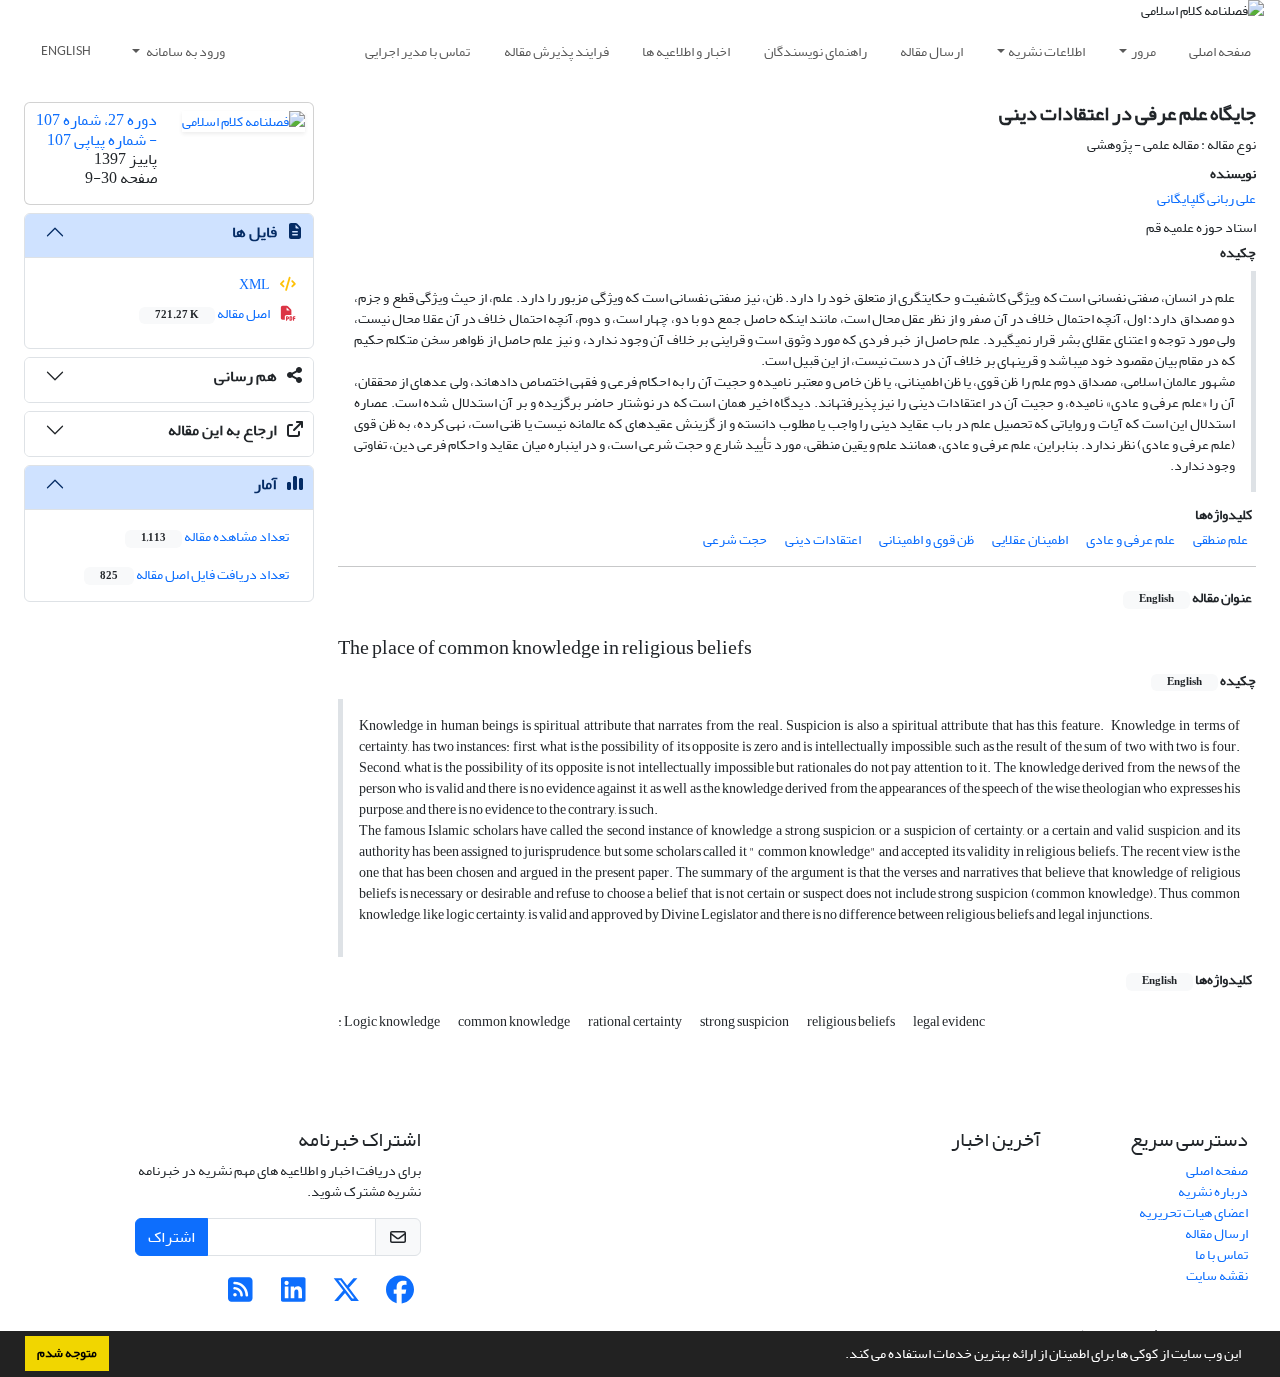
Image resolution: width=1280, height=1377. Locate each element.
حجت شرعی (735, 539)
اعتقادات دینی (823, 539)
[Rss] (240, 1295)
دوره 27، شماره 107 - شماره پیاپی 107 (96, 129)
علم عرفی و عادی (1130, 539)
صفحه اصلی (1220, 51)
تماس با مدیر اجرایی (417, 51)
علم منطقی (1220, 539)
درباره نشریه (1213, 1191)
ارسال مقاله (931, 51)
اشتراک (171, 1237)
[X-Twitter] (346, 1295)
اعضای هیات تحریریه (1193, 1212)
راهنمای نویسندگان (815, 51)
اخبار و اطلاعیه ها (686, 51)
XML (255, 284)
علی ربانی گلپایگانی (1206, 198)
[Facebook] (399, 1295)
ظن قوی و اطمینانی (926, 539)
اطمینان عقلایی (1030, 539)
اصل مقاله (213, 313)
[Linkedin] (293, 1295)
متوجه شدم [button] (67, 1353)
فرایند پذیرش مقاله (556, 51)
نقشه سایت (1217, 1275)
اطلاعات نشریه (1046, 51)
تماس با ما (1221, 1254)
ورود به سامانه (184, 51)
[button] (840, 1356)
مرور (1143, 51)
